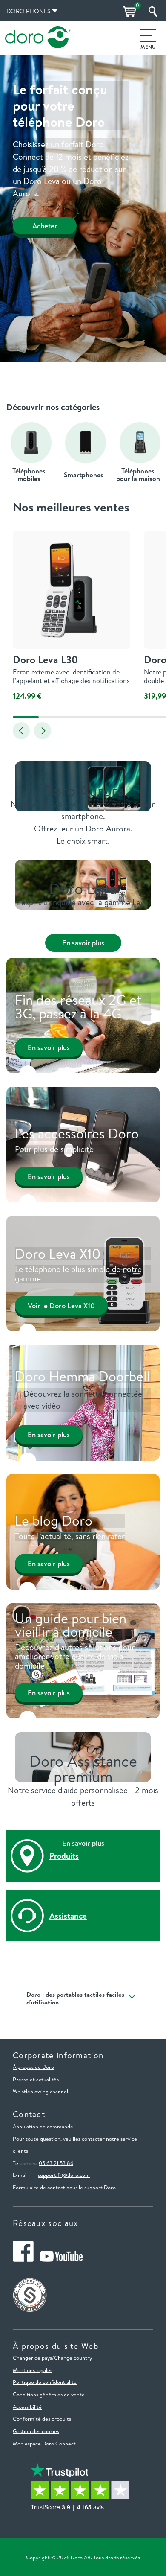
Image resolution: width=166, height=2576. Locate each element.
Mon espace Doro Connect (44, 2443)
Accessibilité (27, 2407)
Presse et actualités (36, 2079)
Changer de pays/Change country (52, 2357)
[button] (21, 731)
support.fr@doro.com (64, 2175)
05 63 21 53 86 (56, 2163)
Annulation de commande (43, 2126)
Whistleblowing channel (40, 2091)
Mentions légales (33, 2370)
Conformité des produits (42, 2418)
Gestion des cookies (36, 2431)
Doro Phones (28, 11)
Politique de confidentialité (45, 2382)
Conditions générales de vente (49, 2394)
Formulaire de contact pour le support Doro (64, 2187)
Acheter (45, 226)
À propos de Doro (33, 2067)
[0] (128, 12)
